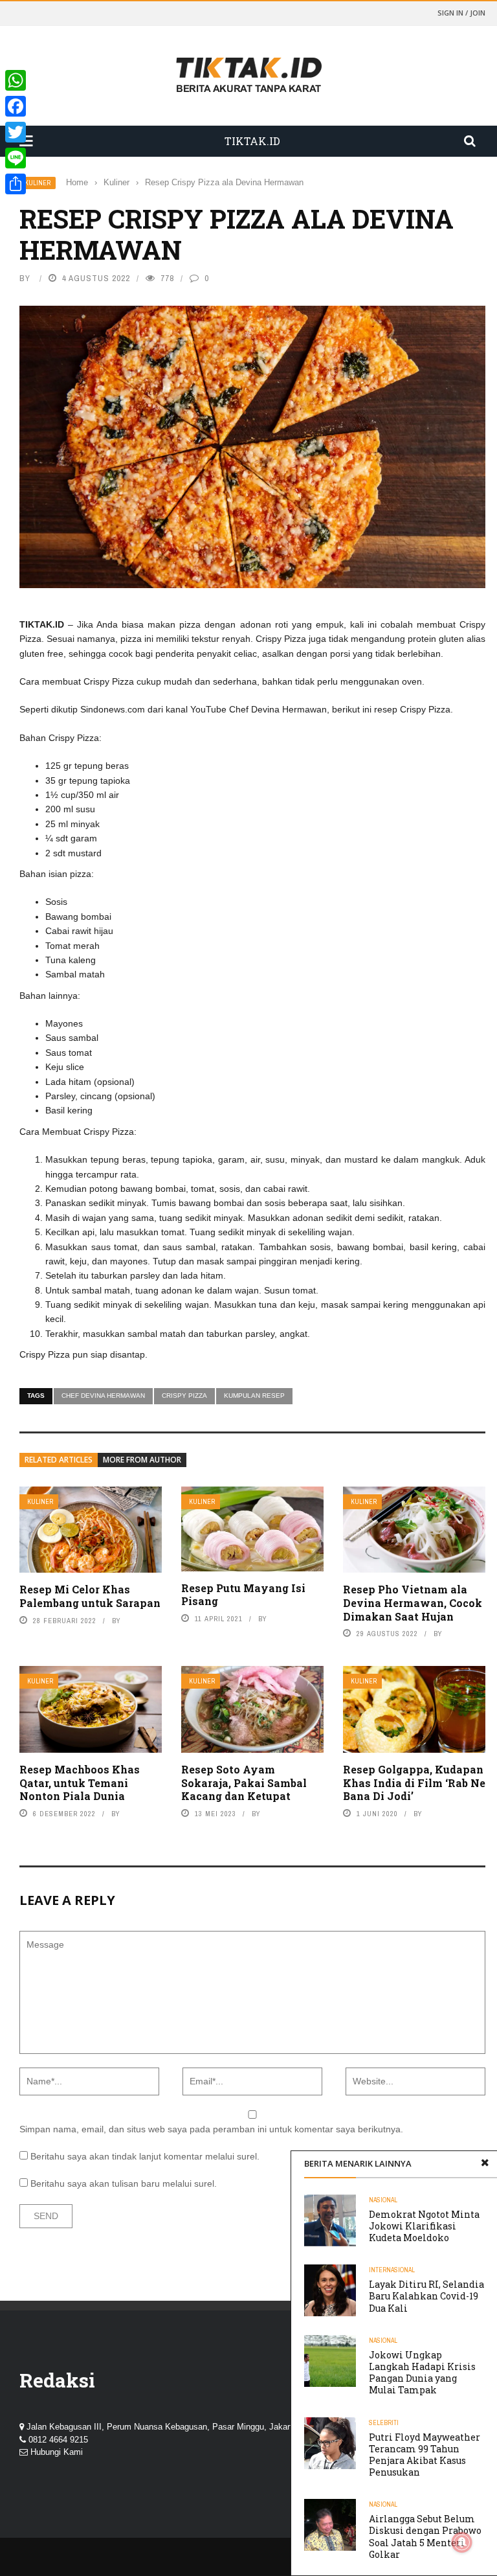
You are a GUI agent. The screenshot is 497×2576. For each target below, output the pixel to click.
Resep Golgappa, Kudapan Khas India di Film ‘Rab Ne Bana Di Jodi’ (414, 1783)
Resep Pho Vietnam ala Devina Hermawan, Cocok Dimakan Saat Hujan (413, 1603)
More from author (142, 1460)
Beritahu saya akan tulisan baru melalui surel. (124, 2183)
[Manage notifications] (462, 2542)
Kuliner (38, 183)
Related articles (59, 1460)
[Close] (485, 2163)
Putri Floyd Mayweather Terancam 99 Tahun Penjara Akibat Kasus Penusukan (425, 2455)
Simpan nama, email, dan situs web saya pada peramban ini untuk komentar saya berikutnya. (211, 2129)
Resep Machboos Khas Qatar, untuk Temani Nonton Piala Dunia (80, 1783)
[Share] (16, 184)
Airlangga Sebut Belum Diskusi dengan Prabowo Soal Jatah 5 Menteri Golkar (425, 2536)
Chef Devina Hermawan (103, 1396)
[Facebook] (16, 106)
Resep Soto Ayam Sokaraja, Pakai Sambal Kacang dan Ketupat (244, 1783)
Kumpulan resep (254, 1396)
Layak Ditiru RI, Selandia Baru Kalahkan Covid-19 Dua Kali (426, 2296)
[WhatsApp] (16, 80)
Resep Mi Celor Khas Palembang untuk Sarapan (90, 1596)
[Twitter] (16, 132)
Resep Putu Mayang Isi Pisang (243, 1595)
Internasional (392, 2270)
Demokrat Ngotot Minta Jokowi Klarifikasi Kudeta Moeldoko (424, 2226)
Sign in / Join (461, 13)
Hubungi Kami (57, 2452)
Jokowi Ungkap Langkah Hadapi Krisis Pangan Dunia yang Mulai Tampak (422, 2373)
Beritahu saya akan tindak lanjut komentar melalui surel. (145, 2156)
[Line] (16, 158)
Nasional (383, 2200)
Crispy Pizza (184, 1396)
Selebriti (384, 2423)
